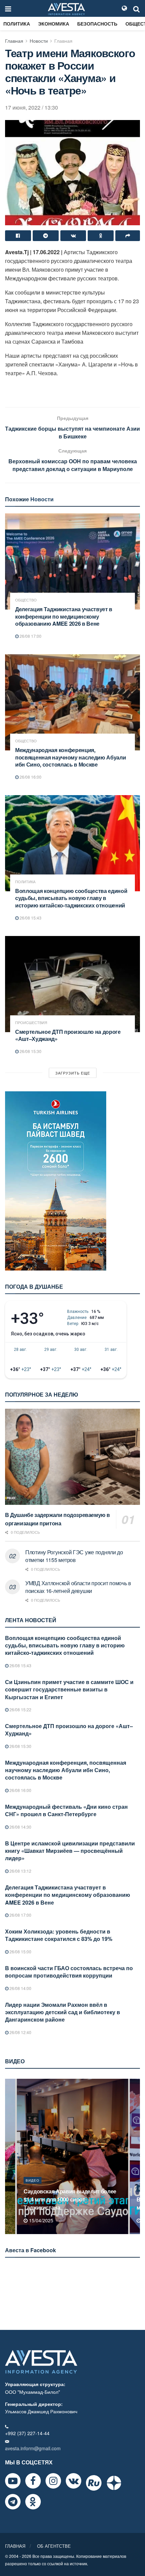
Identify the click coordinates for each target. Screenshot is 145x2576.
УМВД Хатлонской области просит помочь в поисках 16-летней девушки (78, 1587)
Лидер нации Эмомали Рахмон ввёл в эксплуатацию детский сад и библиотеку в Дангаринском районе (63, 2012)
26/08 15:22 (20, 1709)
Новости (39, 41)
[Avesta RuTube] (94, 2483)
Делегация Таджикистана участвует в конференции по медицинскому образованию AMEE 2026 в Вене (64, 616)
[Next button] (136, 2156)
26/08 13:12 (20, 1871)
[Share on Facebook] (18, 236)
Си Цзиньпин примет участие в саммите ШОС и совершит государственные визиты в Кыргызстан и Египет (69, 1689)
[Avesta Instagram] (53, 2481)
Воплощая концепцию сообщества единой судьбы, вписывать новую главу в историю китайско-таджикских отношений (71, 898)
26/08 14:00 (20, 1988)
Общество (26, 600)
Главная (14, 41)
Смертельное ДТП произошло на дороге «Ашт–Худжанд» (68, 1035)
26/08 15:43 (30, 918)
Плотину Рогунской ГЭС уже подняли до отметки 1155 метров (74, 1556)
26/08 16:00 (30, 777)
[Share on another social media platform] (128, 236)
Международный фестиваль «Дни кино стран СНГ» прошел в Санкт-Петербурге (66, 1810)
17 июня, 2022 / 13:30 (32, 107)
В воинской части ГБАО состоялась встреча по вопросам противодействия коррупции (69, 1972)
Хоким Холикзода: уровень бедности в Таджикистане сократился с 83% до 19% (59, 1935)
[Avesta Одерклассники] (33, 2502)
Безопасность (97, 24)
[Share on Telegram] (46, 236)
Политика (17, 24)
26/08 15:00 (20, 1951)
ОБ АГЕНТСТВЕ (54, 2546)
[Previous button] (9, 2156)
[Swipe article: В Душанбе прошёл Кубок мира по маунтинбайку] (72, 2156)
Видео (33, 2188)
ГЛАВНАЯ (15, 2546)
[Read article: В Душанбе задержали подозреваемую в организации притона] (72, 1457)
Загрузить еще (73, 1073)
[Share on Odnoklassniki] (101, 236)
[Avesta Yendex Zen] (114, 2483)
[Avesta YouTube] (13, 2481)
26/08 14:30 (20, 1827)
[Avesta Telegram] (13, 2502)
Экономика (54, 24)
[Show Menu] (8, 8)
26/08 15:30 (30, 1051)
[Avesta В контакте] (74, 2481)
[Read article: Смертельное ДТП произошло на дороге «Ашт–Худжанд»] (72, 984)
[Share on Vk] (73, 236)
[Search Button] (137, 8)
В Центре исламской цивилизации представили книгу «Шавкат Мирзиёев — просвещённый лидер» (70, 1851)
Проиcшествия (31, 1023)
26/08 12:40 (20, 2032)
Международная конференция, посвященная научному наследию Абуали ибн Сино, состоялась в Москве (70, 757)
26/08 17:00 (30, 636)
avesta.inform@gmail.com (33, 2448)
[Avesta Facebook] (33, 2481)
